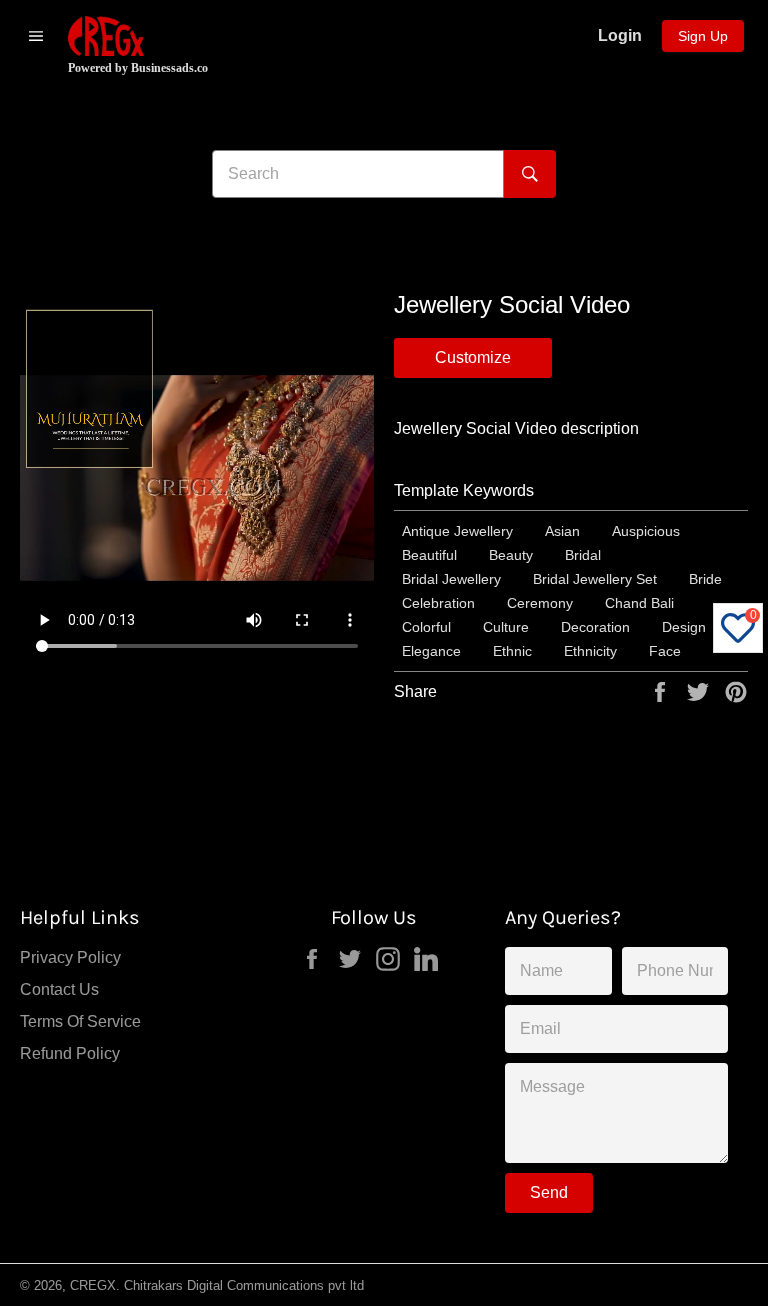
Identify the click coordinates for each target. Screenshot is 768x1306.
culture (506, 627)
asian (562, 531)
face (665, 651)
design (684, 627)
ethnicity (590, 651)
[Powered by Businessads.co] (106, 36)
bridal (583, 555)
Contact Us (59, 989)
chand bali (639, 603)
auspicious (646, 531)
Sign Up (703, 36)
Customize (473, 357)
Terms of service (80, 1021)
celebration (438, 603)
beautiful (429, 555)
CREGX (93, 1285)
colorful (426, 627)
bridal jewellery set (595, 579)
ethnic (512, 651)
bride (705, 579)
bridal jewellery (451, 579)
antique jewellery (457, 531)
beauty (511, 555)
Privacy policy (70, 957)
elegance (431, 651)
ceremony (540, 603)
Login (620, 35)
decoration (595, 627)
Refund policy (70, 1053)
